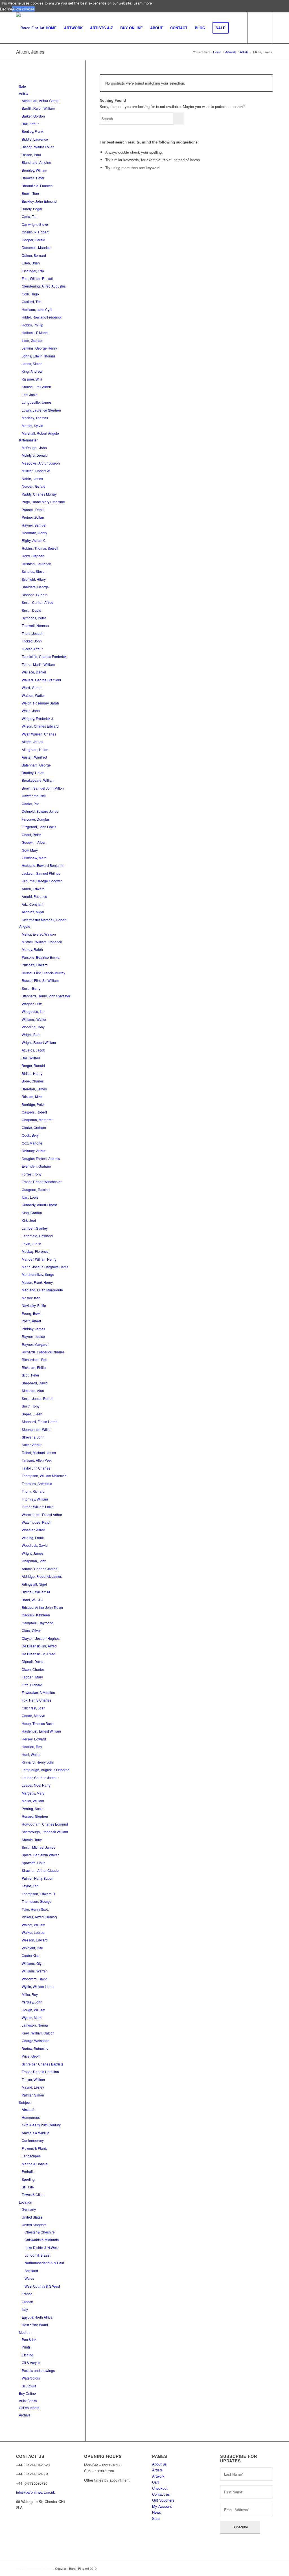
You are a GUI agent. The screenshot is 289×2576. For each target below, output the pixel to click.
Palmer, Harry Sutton (38, 1878)
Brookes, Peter (33, 178)
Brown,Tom (30, 193)
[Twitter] (16, 2541)
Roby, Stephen (33, 556)
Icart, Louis (30, 1197)
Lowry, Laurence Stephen (41, 410)
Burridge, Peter (33, 1104)
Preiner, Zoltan (33, 517)
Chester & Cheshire (40, 2232)
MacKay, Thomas (35, 418)
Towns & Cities (33, 2194)
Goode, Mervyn (33, 1716)
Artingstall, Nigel (34, 1584)
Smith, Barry (31, 988)
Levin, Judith (31, 1244)
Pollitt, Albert (31, 1321)
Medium (25, 2332)
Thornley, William (35, 1499)
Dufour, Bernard (34, 255)
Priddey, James (33, 1329)
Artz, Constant (32, 904)
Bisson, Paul (31, 155)
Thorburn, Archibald (37, 1483)
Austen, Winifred (34, 757)
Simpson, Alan (33, 1390)
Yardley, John (32, 2002)
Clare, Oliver (31, 1630)
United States (32, 2217)
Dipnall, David (33, 1661)
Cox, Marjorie (32, 1143)
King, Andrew (32, 371)
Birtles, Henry (32, 1073)
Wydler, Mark (32, 2017)
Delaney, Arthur (34, 1151)
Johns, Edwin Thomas (39, 356)
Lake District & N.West (41, 2247)
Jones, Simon (32, 364)
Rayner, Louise (33, 1336)
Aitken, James (32, 742)
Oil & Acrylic (31, 2362)
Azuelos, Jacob (33, 1050)
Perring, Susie (33, 1809)
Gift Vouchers (29, 2408)
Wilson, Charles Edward (40, 726)
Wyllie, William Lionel (38, 1986)
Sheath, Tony (32, 1840)
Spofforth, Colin (34, 1863)
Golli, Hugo (30, 294)
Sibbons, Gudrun (35, 595)
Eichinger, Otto (33, 271)
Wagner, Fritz (32, 1004)
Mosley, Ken (31, 1298)
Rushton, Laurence (36, 564)
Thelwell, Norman (35, 625)
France (27, 2294)
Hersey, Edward (34, 1739)
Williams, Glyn (33, 1963)
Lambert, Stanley (35, 1228)
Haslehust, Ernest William (41, 1731)
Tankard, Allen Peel (37, 1460)
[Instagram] (16, 2534)
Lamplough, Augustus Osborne (46, 1770)
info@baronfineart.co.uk (36, 2492)
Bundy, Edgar (32, 209)
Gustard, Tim (31, 301)
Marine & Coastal (35, 2164)
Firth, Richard (32, 1685)
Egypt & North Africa (37, 2317)
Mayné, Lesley (33, 2087)
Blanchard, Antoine (36, 162)
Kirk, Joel (29, 1220)
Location (26, 2202)
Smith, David (31, 610)
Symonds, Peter (34, 618)
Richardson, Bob (35, 1359)
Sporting (28, 2179)
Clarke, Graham (34, 1127)
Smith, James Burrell (38, 1398)
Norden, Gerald (34, 486)
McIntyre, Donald (35, 455)
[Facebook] (16, 2527)
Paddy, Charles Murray (39, 494)
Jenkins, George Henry (39, 348)
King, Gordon (32, 1213)
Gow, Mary (30, 850)
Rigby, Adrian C (34, 540)
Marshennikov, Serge (38, 1274)
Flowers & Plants (35, 2148)
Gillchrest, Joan (34, 1708)
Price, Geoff (31, 2056)
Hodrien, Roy (32, 1747)
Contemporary (33, 2140)
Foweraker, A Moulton (38, 1692)
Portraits (28, 2171)
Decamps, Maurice (36, 247)
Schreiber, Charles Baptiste (43, 2064)
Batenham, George (36, 765)
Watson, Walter (33, 695)
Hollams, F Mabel (35, 333)
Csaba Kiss (30, 1955)
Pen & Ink (29, 2339)
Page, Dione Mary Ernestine (43, 502)
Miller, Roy (30, 1994)
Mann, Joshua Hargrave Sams (45, 1267)
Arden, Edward (33, 889)
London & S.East (37, 2255)
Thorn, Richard (33, 1491)
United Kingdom (34, 2225)
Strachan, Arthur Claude (40, 1870)
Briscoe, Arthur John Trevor (42, 1607)
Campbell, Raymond (38, 1623)
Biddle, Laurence (35, 139)
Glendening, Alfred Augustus (44, 286)
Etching (28, 2355)
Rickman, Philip (34, 1367)
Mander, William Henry (39, 1259)
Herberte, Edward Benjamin (43, 865)
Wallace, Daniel (34, 672)
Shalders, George (35, 587)
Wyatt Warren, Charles (39, 734)
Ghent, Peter (31, 835)
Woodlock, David (35, 1545)
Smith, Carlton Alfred (38, 602)
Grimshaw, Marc (34, 858)
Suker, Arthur (32, 1445)
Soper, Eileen (32, 1414)
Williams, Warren (35, 1971)
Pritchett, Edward (35, 965)
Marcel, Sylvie (32, 426)
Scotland (31, 2271)
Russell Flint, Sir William (40, 980)
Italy (25, 2309)
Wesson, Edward (35, 1940)
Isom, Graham (32, 340)
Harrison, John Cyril (37, 309)
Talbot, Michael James (39, 1452)
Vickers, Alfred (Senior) (39, 1917)
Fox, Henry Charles (37, 1700)
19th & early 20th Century (41, 2125)
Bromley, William (34, 170)
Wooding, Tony (33, 1027)
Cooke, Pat (30, 804)
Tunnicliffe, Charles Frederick (44, 656)
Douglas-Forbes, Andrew (41, 1158)
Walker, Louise (33, 1932)
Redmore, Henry (34, 533)
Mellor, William (33, 1801)
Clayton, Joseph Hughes (41, 1638)
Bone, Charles (33, 1081)
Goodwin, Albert (34, 842)
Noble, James (32, 479)
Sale (22, 86)
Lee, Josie (30, 395)
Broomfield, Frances (37, 186)
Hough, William (33, 2010)
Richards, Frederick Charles (43, 1352)
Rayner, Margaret (35, 1344)
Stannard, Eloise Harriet (40, 1421)
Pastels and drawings (38, 2370)
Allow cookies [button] (23, 9)
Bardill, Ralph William (38, 108)
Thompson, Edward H (38, 1894)
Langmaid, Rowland (37, 1236)
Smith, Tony (31, 1406)
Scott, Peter (30, 1375)
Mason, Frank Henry (37, 1282)
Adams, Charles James (40, 1569)
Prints (26, 2347)
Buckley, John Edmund (39, 201)
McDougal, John (34, 448)
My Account (162, 2506)
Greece (27, 2302)
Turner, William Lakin (38, 1507)
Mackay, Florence (35, 1251)
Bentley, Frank (33, 131)
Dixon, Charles (33, 1669)
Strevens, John (33, 1437)
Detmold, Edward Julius (40, 811)
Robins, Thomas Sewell (40, 548)
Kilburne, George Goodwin (42, 881)
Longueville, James (37, 402)
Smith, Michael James (39, 1847)
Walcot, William (33, 1925)
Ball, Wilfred (31, 1058)
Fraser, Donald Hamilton (40, 2072)
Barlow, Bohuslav (35, 2048)
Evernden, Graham (36, 1166)
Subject (25, 2102)
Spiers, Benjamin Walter (40, 1855)
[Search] (238, 28)
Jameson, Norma (35, 2025)
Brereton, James (34, 1089)
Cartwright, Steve (35, 224)
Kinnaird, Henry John (38, 1762)
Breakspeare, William (38, 780)
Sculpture (29, 2386)
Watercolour (31, 2378)
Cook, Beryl (31, 1135)
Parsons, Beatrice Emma (41, 957)
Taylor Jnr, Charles (36, 1468)
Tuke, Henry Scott (35, 1909)
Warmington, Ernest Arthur (42, 1515)
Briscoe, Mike (32, 1096)
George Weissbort (36, 2041)
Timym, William (33, 2079)
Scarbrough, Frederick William (45, 1832)
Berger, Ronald (33, 1065)
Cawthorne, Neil (34, 796)
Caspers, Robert (34, 1112)
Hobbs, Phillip (32, 325)
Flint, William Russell (38, 278)
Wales (29, 2278)
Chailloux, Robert (35, 232)
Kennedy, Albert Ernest (39, 1205)
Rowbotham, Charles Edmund (45, 1824)
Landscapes (31, 2156)
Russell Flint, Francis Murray (43, 973)
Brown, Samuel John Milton (43, 788)
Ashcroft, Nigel (33, 912)
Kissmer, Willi (32, 379)
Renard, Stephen (35, 1816)
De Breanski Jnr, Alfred (39, 1646)
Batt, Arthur (30, 124)
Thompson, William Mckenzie (44, 1476)
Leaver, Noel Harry (36, 1785)
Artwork (158, 2476)
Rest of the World (35, 2325)
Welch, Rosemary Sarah (40, 703)
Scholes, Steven (34, 571)
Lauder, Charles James (40, 1778)
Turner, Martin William (38, 664)
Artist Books (28, 2401)
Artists (24, 93)
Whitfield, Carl (32, 1948)
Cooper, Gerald (33, 240)
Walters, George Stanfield (41, 680)
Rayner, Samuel (34, 525)
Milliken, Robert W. (36, 471)
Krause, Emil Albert (36, 387)
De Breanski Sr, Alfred (39, 1654)
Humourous (31, 2117)
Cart (156, 2482)
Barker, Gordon (33, 116)
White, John (31, 711)
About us (159, 2464)
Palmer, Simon (33, 2095)
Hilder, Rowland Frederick (42, 317)
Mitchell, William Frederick (42, 942)
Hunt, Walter (31, 1754)
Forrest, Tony (32, 1174)
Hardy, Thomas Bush (38, 1723)
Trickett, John (32, 641)
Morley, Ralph (32, 949)
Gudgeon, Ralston (36, 1189)
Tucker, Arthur (32, 649)
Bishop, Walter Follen (38, 147)
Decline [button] (6, 9)
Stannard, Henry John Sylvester (46, 996)
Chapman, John (34, 1561)
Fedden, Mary (32, 1677)
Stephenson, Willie (36, 1429)
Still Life (28, 2187)
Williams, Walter (34, 1019)
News (157, 2512)
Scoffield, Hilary (34, 579)
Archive (25, 2415)
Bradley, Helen (33, 773)
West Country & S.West (42, 2286)
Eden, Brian (31, 263)
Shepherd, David (35, 1383)
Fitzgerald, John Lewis (39, 827)
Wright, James (33, 1553)
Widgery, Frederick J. (38, 718)
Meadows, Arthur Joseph (41, 463)
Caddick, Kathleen (36, 1615)
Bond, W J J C (32, 1600)
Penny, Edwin (32, 1313)
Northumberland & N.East (44, 2263)
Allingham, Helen (35, 749)
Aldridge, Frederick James (42, 1576)
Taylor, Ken (30, 1886)
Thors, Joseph (33, 633)
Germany (29, 2209)
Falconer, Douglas (36, 819)
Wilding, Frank (33, 1538)
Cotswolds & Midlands (42, 2240)
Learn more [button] (143, 3)
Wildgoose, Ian (33, 1011)
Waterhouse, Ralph (37, 1522)
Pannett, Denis (33, 510)
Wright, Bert (31, 1034)
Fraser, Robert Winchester (42, 1182)
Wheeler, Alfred (33, 1530)
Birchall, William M (36, 1592)
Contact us (161, 2494)
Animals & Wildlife (36, 2133)
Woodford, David (35, 1979)
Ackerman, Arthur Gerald (41, 100)
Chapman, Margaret (37, 1120)
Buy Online (27, 2393)
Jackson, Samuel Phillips (41, 873)
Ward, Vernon (32, 687)
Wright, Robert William (39, 1042)
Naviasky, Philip (34, 1305)
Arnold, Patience (34, 896)
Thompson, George (37, 1901)
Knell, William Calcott (38, 2033)
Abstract (28, 2109)
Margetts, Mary (33, 1793)
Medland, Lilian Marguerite (42, 1290)
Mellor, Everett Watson (39, 934)
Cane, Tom (30, 216)
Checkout (160, 2488)
